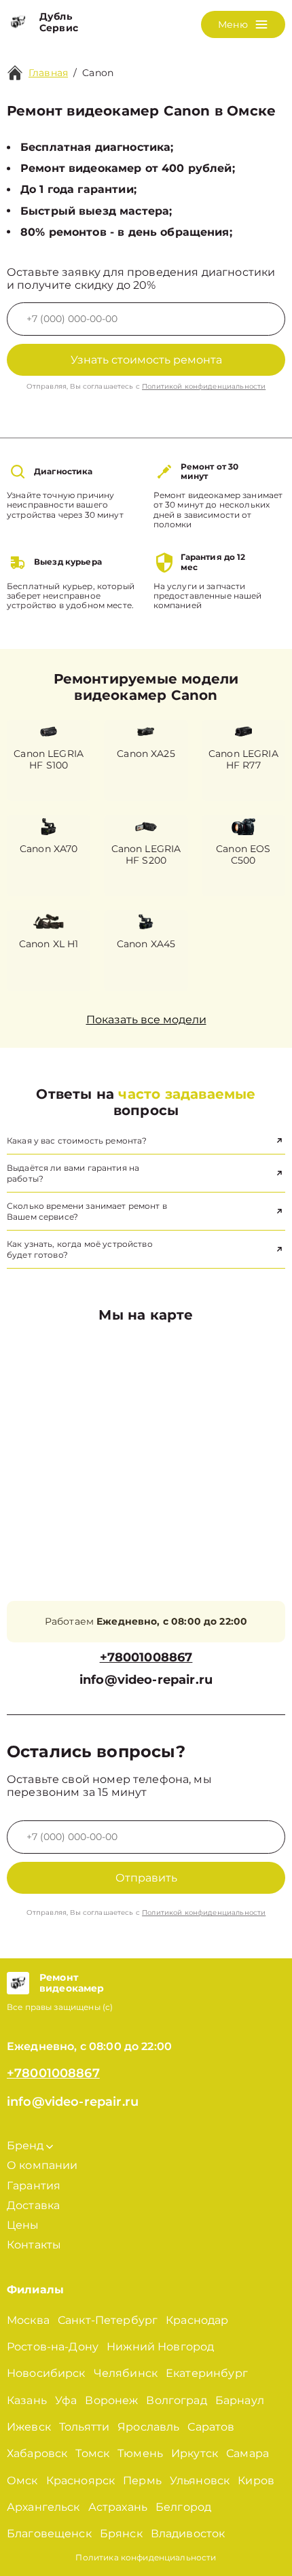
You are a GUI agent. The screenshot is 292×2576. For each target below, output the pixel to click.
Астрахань (118, 2507)
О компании (42, 2165)
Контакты (34, 2245)
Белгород (183, 2507)
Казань (27, 2400)
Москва (28, 2320)
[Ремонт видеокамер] (18, 1983)
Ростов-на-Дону (53, 2347)
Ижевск (29, 2427)
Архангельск (43, 2507)
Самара (248, 2453)
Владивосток (188, 2534)
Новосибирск (46, 2373)
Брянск (121, 2534)
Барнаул (240, 2400)
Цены (23, 2225)
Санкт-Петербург (108, 2320)
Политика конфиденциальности (146, 2557)
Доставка (33, 2205)
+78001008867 (146, 1658)
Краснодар (197, 2320)
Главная (48, 73)
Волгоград (176, 2400)
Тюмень (140, 2453)
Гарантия (34, 2186)
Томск (92, 2453)
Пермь (142, 2481)
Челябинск (126, 2373)
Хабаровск (37, 2453)
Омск (22, 2481)
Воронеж (111, 2400)
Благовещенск (49, 2534)
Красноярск (81, 2481)
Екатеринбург (207, 2373)
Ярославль (148, 2427)
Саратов (211, 2427)
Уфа (66, 2400)
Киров (256, 2481)
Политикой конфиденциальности (204, 386)
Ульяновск (200, 2481)
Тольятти (84, 2427)
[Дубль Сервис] (18, 22)
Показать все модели (146, 1020)
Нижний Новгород (160, 2347)
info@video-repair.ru (146, 1680)
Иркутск (195, 2453)
